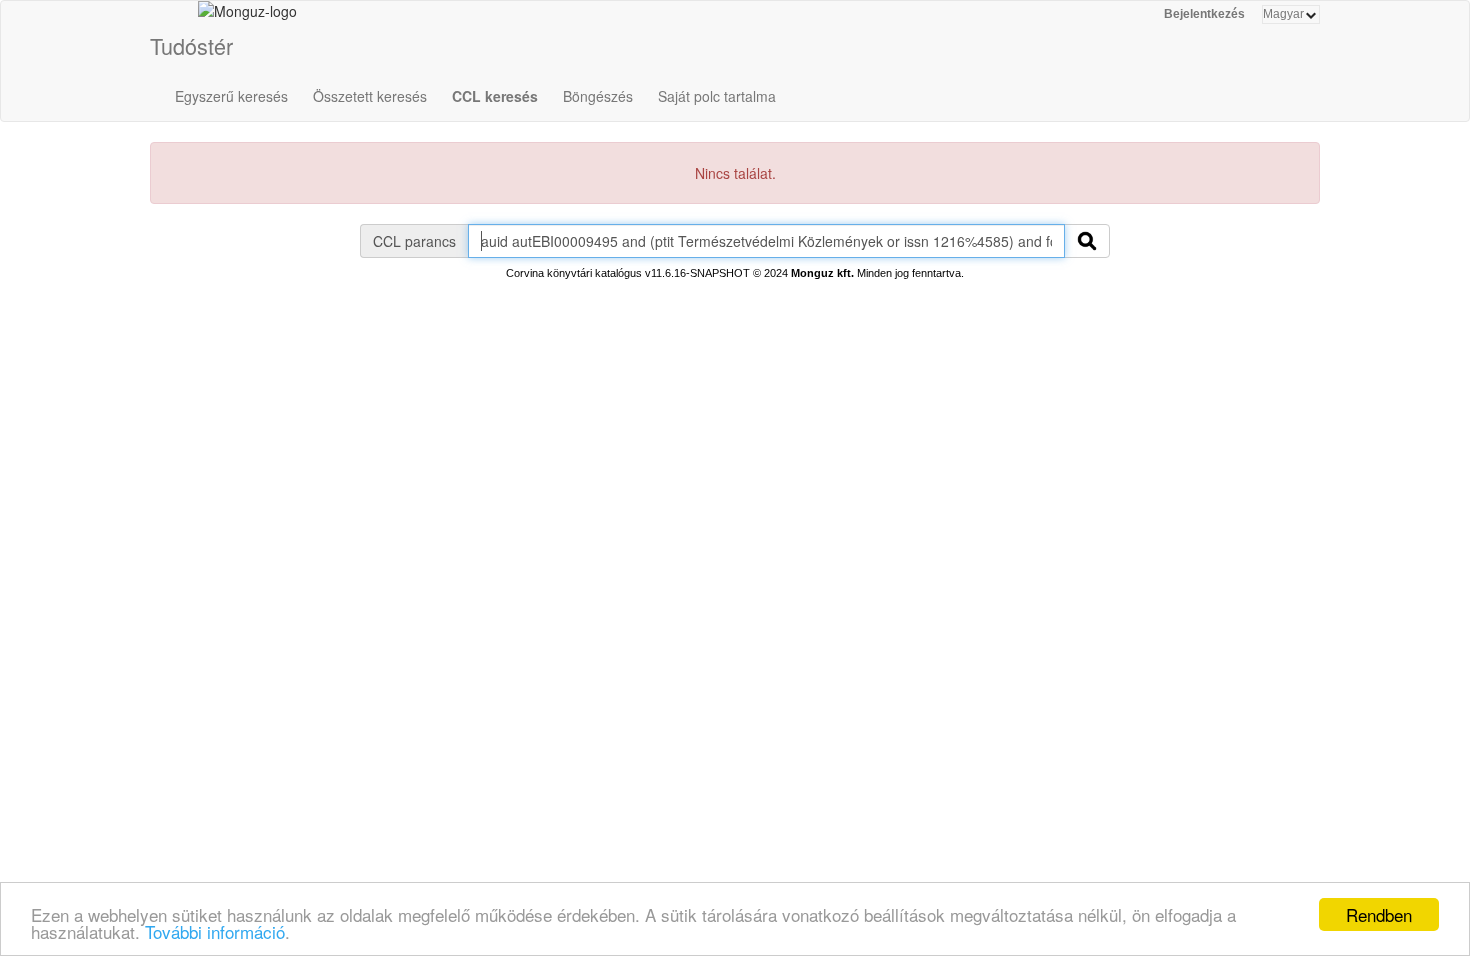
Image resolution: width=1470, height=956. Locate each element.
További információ (215, 931)
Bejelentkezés (1204, 14)
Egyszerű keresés (231, 96)
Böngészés (598, 96)
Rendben (1379, 914)
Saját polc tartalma (717, 96)
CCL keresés (495, 96)
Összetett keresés (370, 96)
